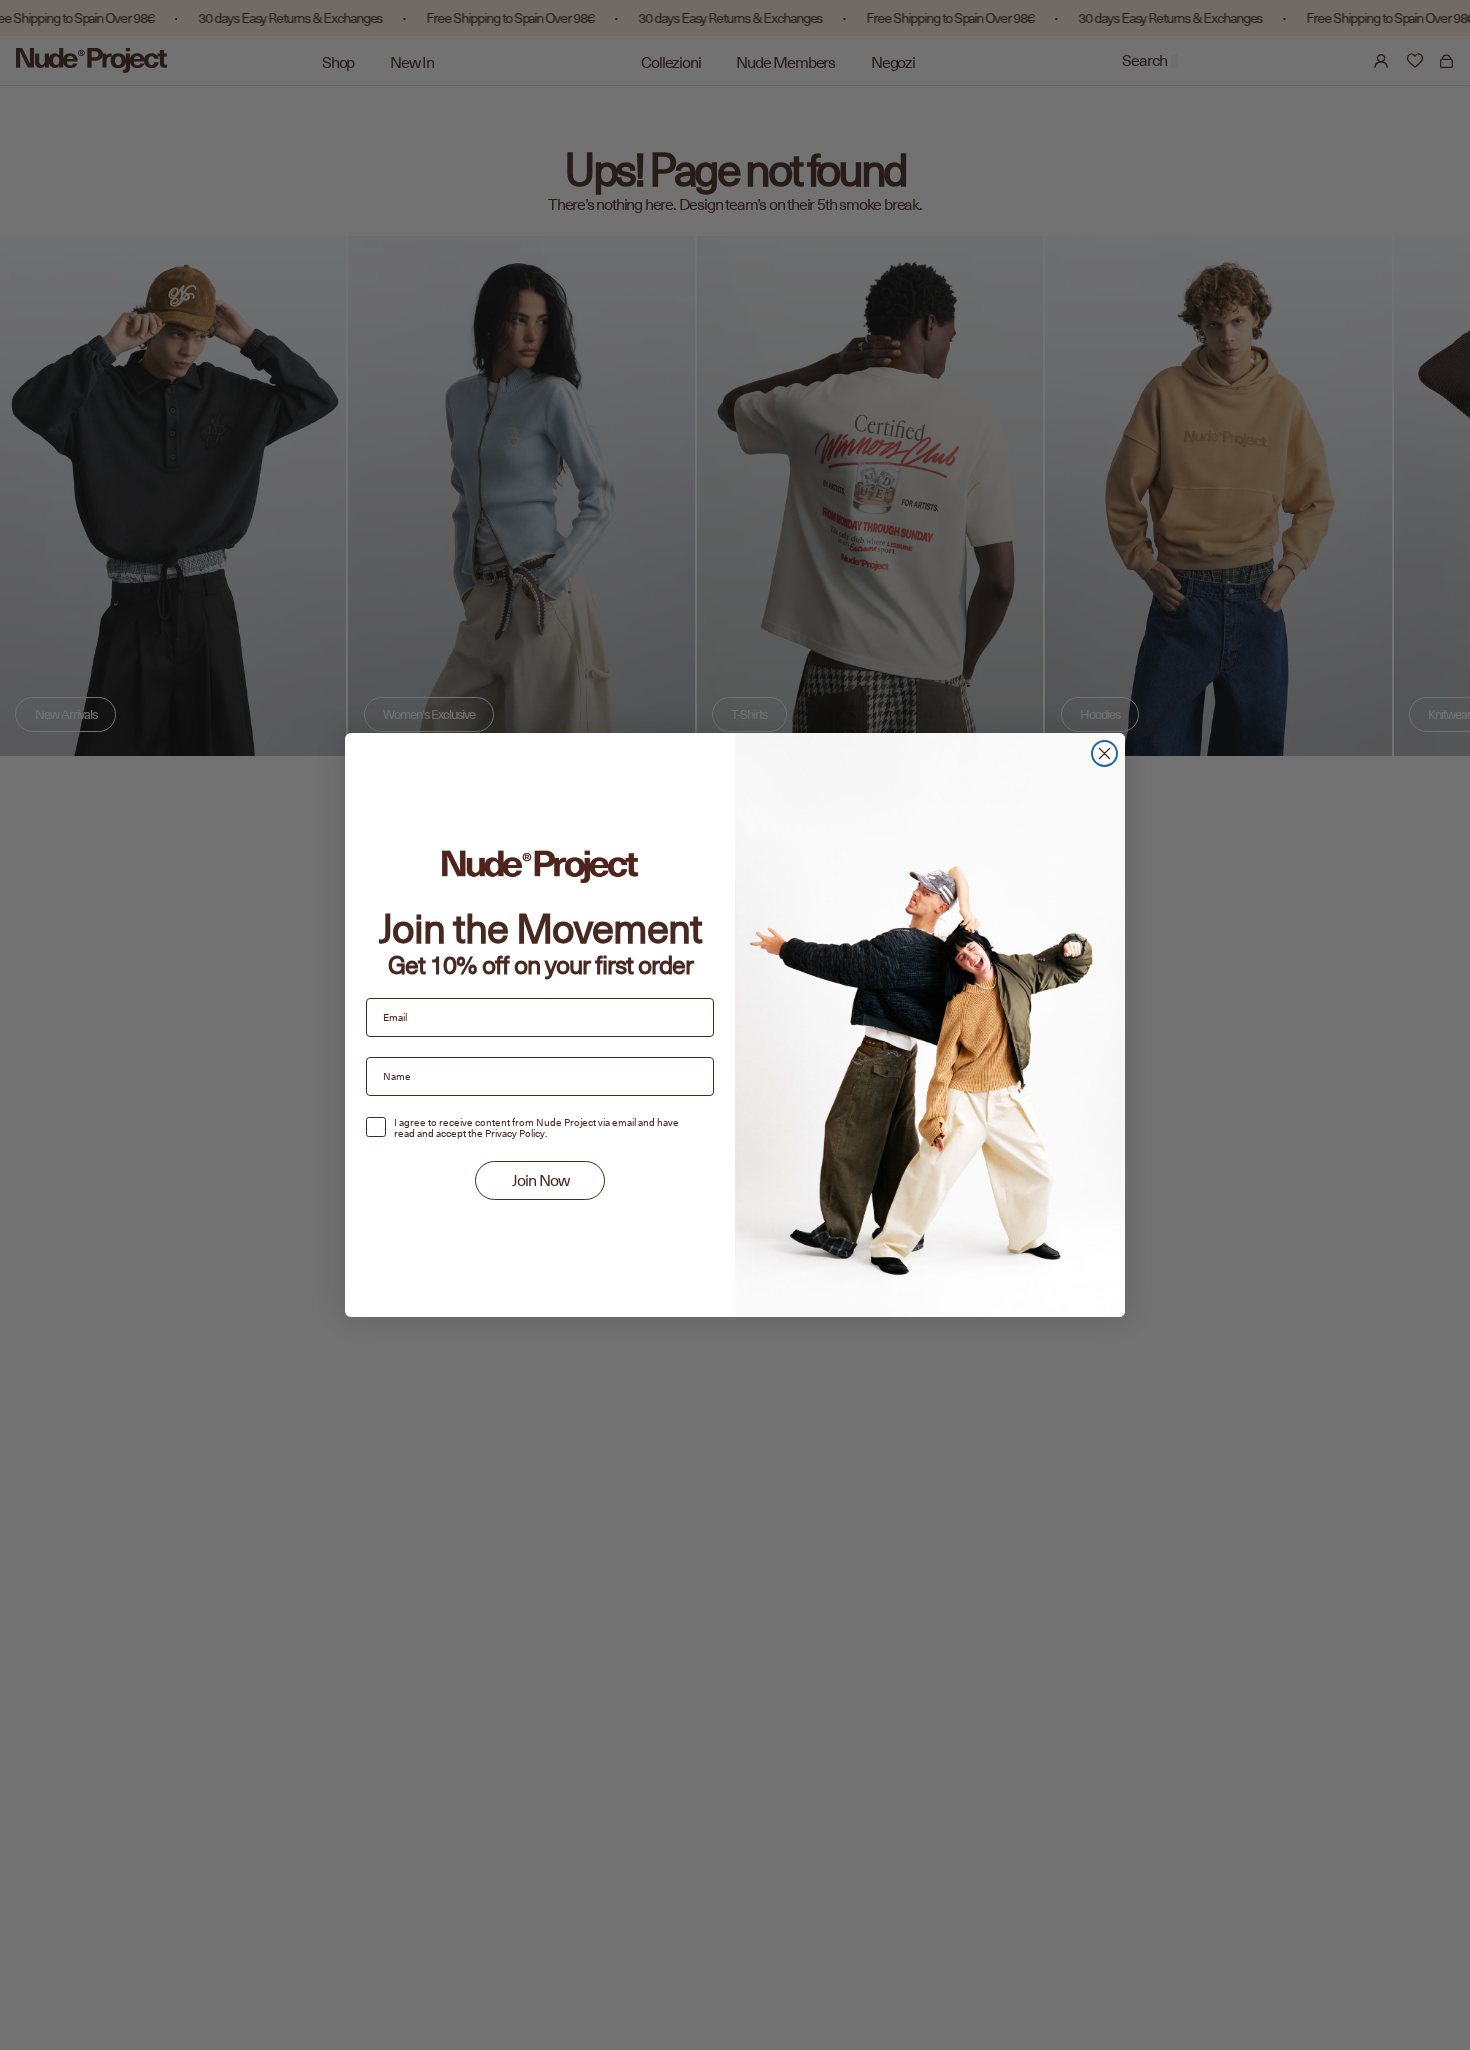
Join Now (540, 1181)
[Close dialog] (1104, 753)
